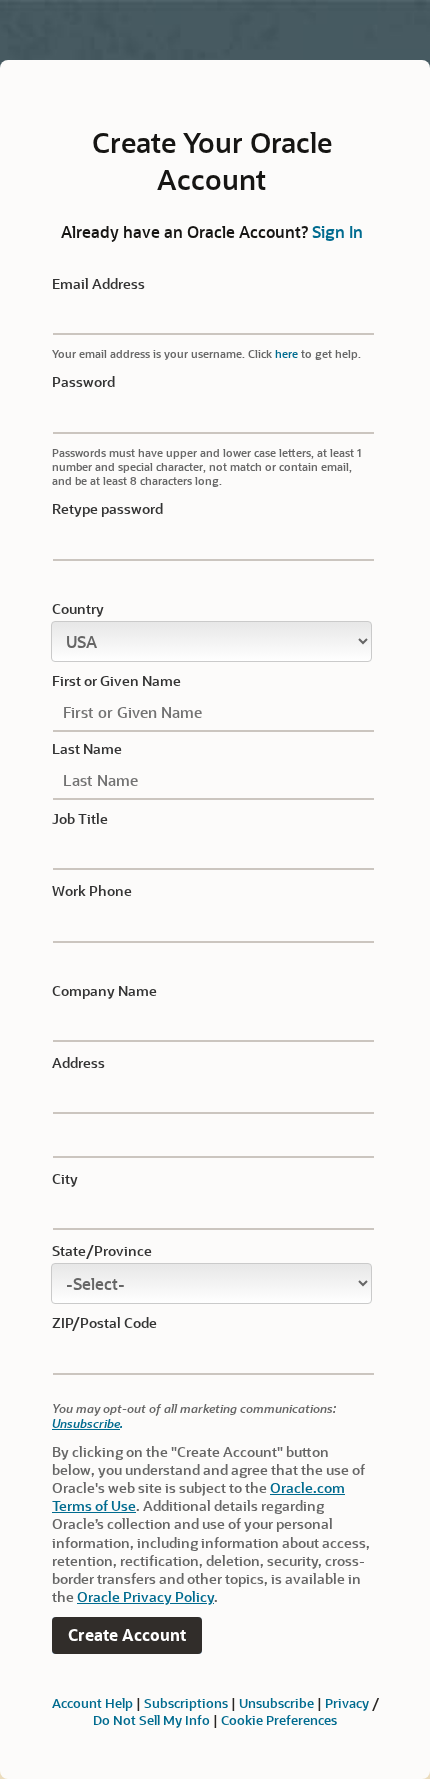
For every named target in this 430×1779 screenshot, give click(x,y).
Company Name (104, 991)
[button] (127, 1635)
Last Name (87, 749)
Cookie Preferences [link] (279, 1719)
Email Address (98, 284)
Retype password (107, 509)
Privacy (347, 1702)
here (286, 353)
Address (78, 1063)
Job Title (80, 819)
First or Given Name (116, 681)
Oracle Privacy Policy (145, 1596)
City (65, 1179)
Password (83, 382)
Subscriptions (186, 1702)
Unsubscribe (86, 1423)
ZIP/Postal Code (104, 1323)
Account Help (92, 1702)
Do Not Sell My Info (151, 1719)
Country (78, 609)
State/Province (102, 1251)
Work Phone (92, 891)
